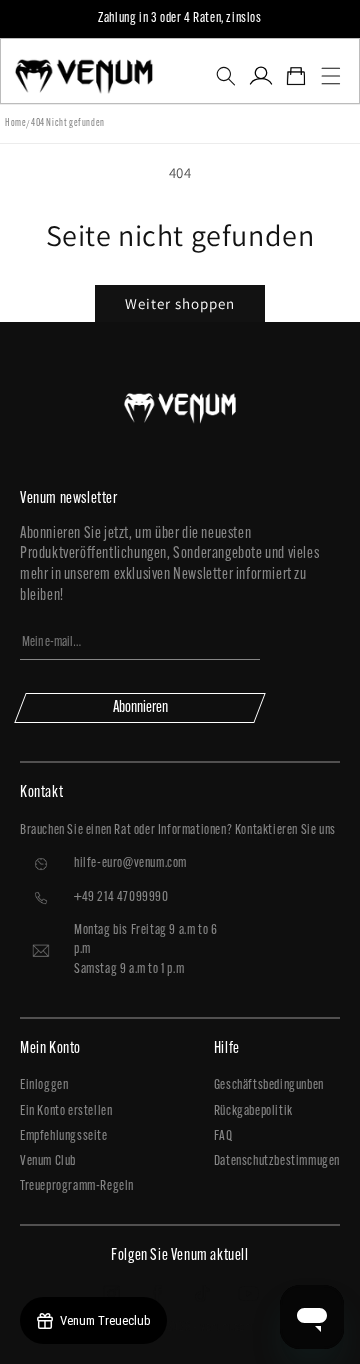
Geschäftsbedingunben (269, 1085)
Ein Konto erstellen (66, 1111)
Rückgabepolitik (253, 1111)
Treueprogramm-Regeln (77, 1186)
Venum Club (48, 1161)
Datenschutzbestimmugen (277, 1161)
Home (15, 123)
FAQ (223, 1136)
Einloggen (44, 1085)
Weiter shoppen (180, 303)
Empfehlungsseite (64, 1136)
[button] (225, 76)
